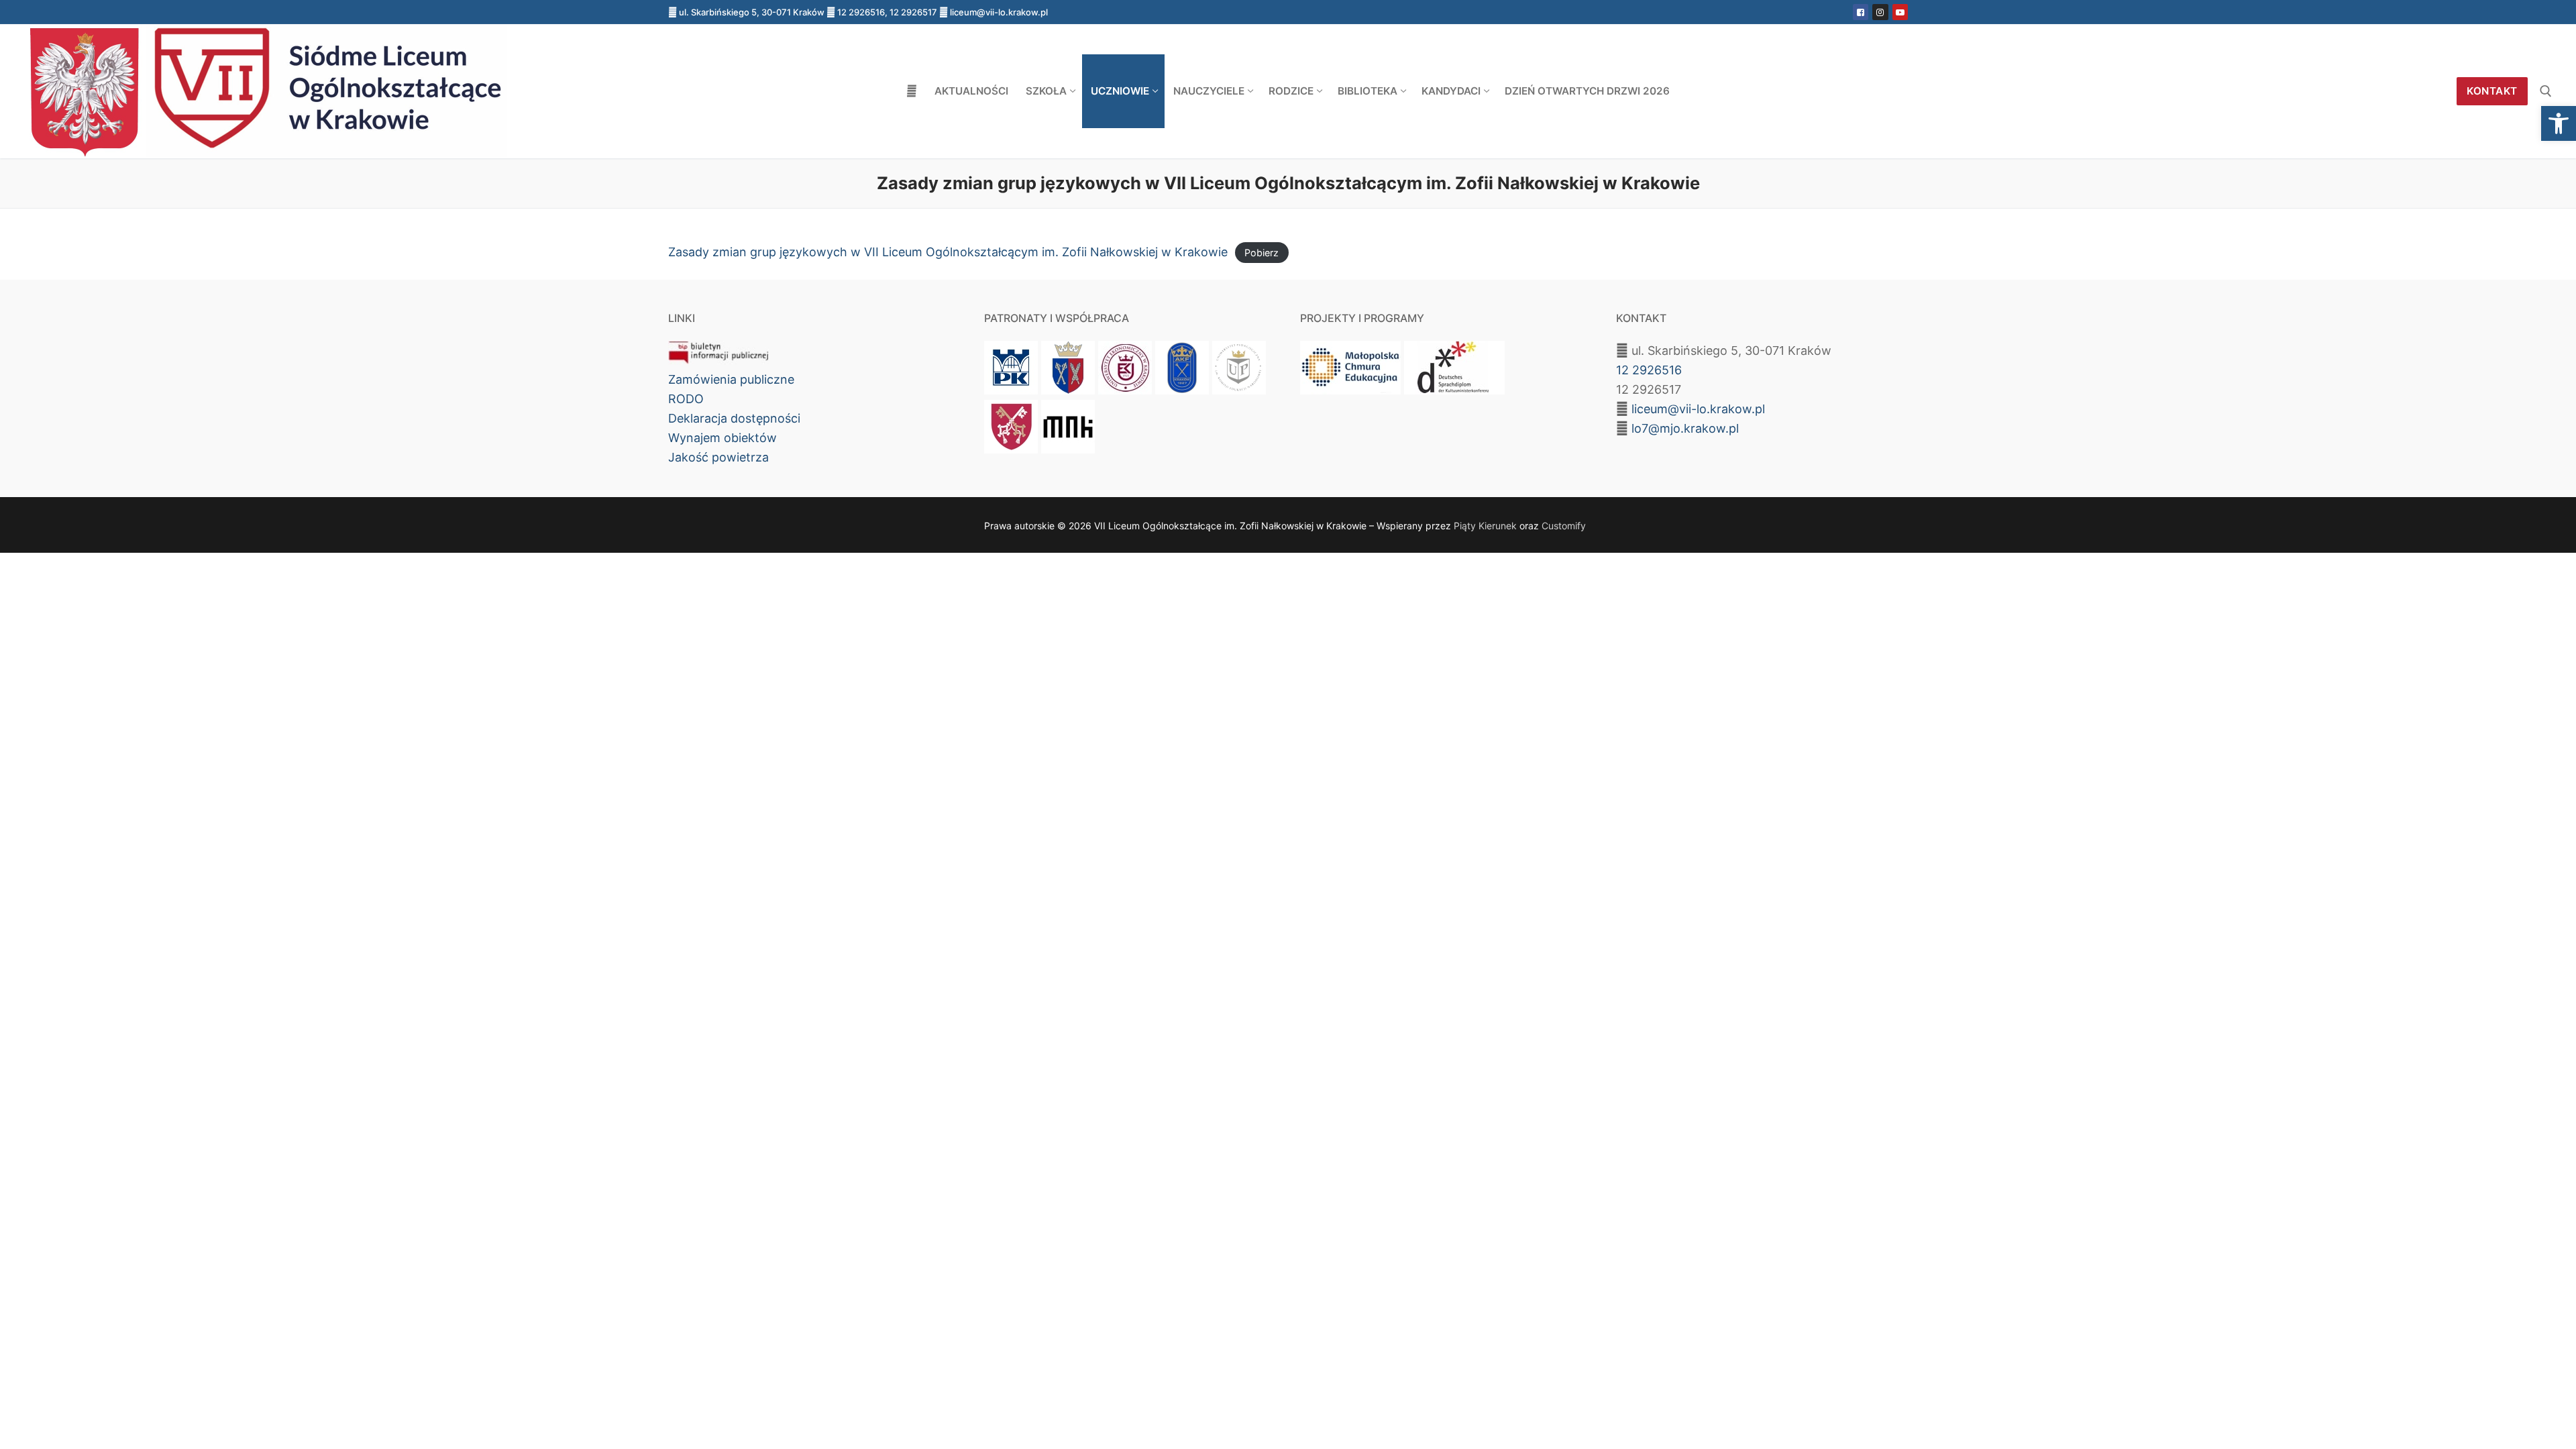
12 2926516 (1649, 370)
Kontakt (2492, 91)
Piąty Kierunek (1485, 526)
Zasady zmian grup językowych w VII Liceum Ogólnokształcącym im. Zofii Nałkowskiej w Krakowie (948, 252)
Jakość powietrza (718, 457)
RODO (686, 399)
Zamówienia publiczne (731, 379)
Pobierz (1262, 253)
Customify (1564, 526)
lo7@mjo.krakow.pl (1685, 428)
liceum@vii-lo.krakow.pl (1698, 409)
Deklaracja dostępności (734, 418)
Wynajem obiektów (722, 438)
